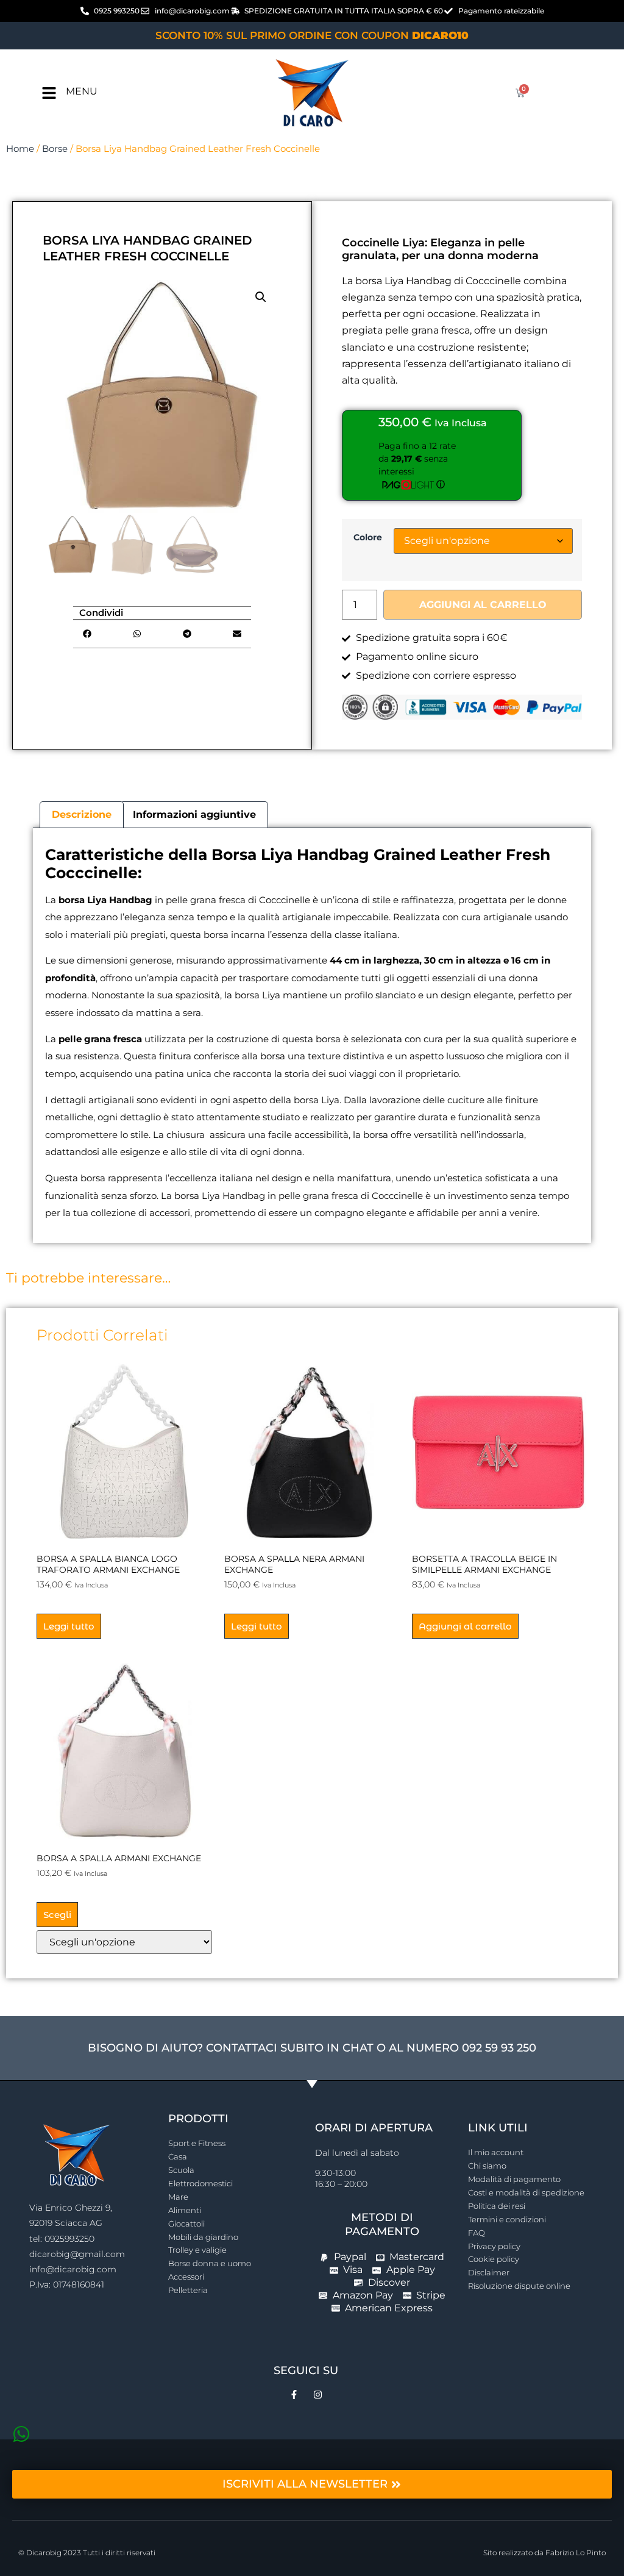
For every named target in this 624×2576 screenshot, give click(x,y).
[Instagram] (318, 2395)
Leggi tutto (69, 1626)
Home (20, 149)
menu (82, 91)
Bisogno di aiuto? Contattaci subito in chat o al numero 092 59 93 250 (312, 2048)
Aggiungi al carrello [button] (465, 1626)
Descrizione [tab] (82, 814)
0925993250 (69, 2239)
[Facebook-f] (294, 2395)
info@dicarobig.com (73, 2269)
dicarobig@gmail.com (77, 2254)
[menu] (49, 93)
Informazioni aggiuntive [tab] (194, 814)
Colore (368, 537)
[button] (261, 297)
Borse (55, 149)
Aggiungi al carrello (483, 605)
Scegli (57, 1915)
